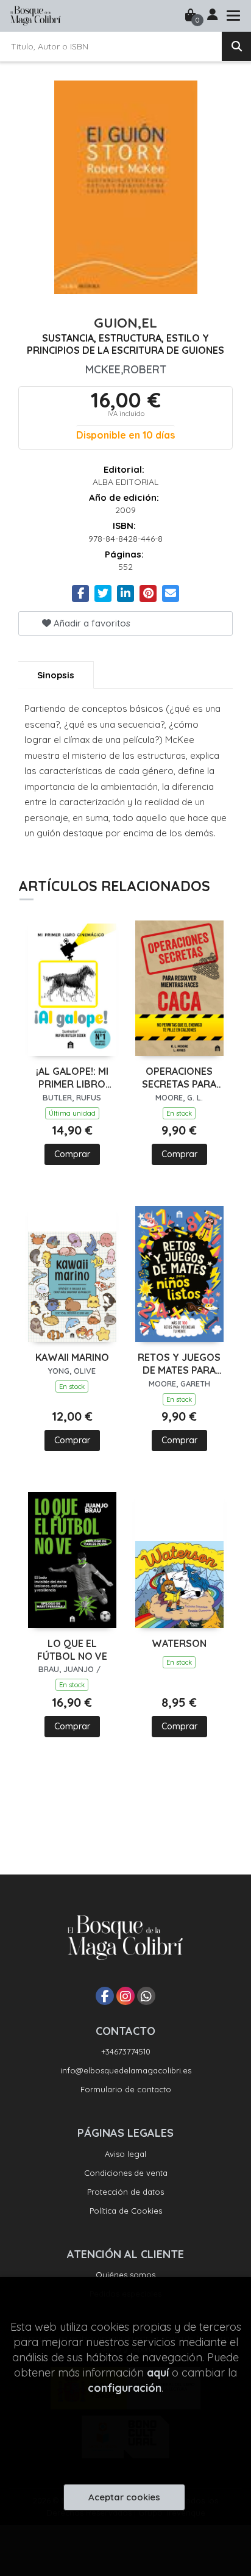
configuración (125, 2388)
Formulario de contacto (126, 2089)
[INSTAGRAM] (125, 1996)
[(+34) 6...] (146, 1996)
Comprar (72, 1154)
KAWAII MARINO (72, 1357)
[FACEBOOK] (105, 1996)
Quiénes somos (125, 2275)
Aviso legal (125, 2154)
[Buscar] (236, 46)
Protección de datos (125, 2192)
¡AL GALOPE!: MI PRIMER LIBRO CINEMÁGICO (72, 1078)
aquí (158, 2373)
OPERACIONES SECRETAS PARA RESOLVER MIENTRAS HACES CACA (179, 1078)
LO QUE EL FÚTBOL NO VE (72, 1650)
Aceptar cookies (124, 2497)
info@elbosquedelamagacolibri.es (126, 2070)
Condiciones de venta (126, 2173)
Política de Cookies (126, 2211)
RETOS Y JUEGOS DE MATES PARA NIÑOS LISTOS (179, 1364)
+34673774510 (126, 2051)
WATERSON (179, 1643)
